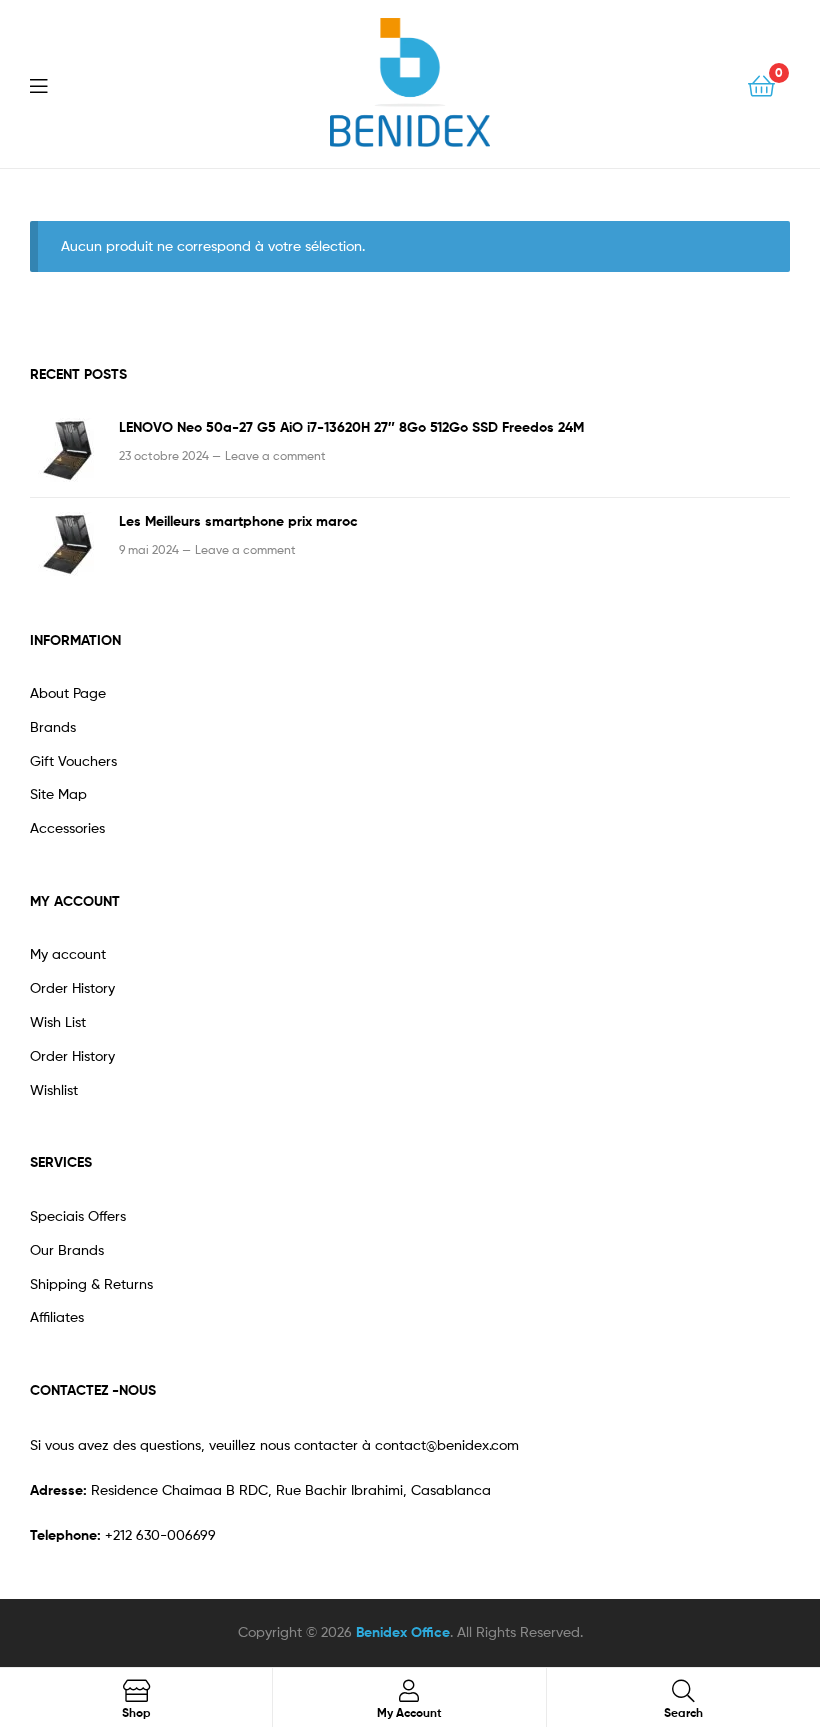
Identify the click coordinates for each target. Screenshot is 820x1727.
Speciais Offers (78, 1215)
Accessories (67, 827)
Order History (72, 987)
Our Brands (67, 1249)
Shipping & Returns (91, 1283)
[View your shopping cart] (761, 84)
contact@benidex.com (447, 1444)
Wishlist (54, 1089)
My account (68, 953)
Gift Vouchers (73, 760)
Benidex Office (403, 1632)
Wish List (58, 1021)
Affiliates (57, 1316)
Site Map (58, 793)
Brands (53, 726)
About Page (68, 692)
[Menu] (51, 84)
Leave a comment (275, 455)
